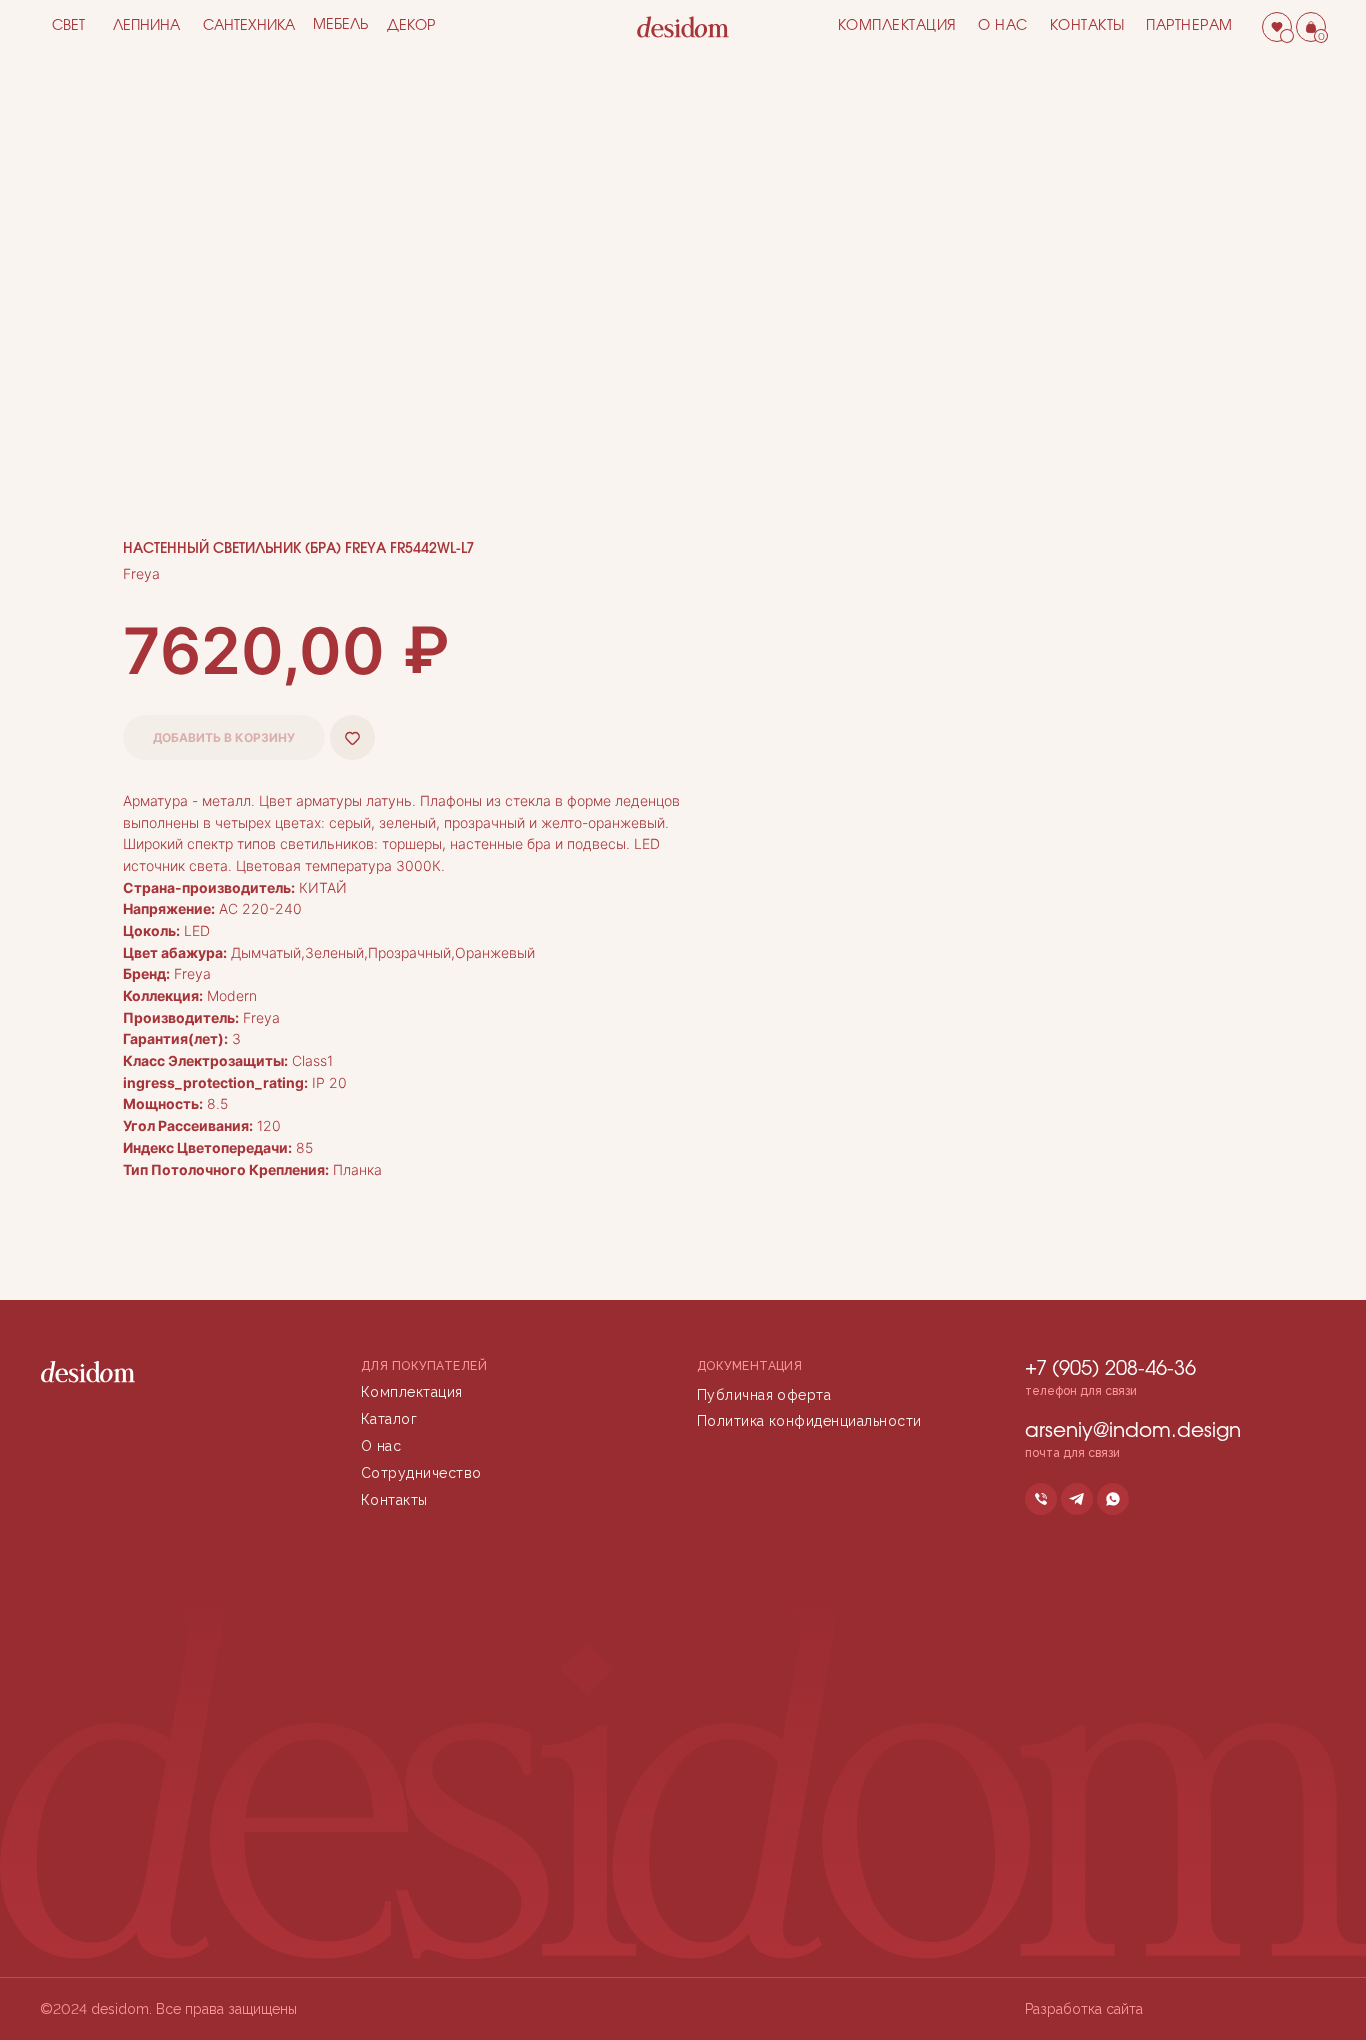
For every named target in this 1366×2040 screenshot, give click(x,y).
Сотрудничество (421, 1473)
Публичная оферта (764, 1395)
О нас (1003, 26)
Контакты (1087, 26)
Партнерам (1189, 26)
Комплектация (897, 26)
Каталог (389, 1419)
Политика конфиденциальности (809, 1421)
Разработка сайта (1084, 2009)
